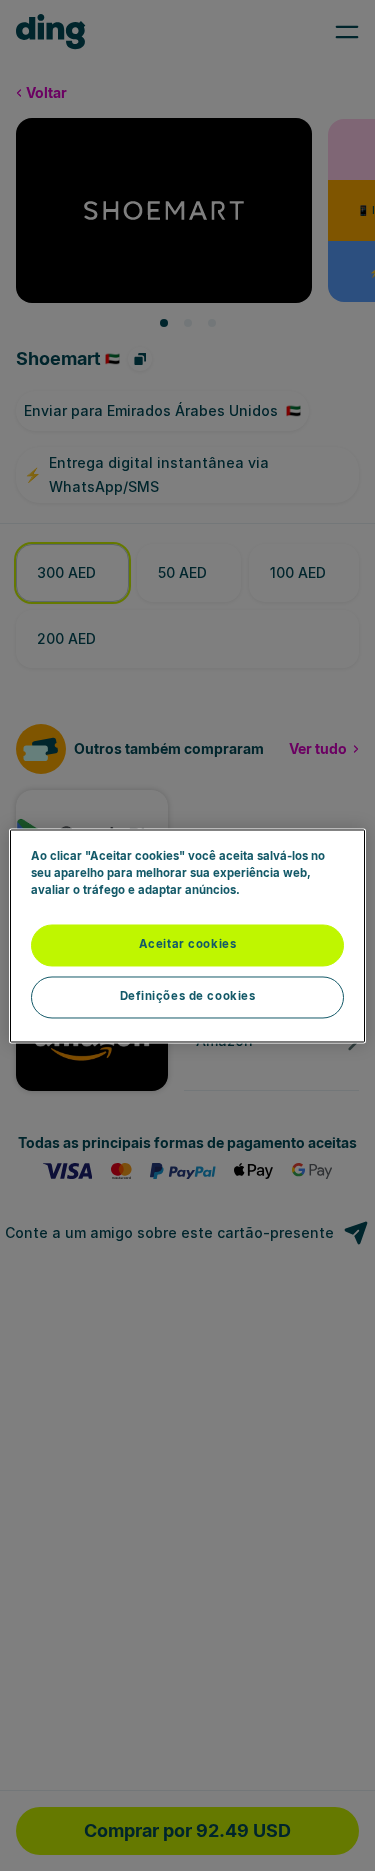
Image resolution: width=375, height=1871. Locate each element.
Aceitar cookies (188, 944)
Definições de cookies (188, 996)
